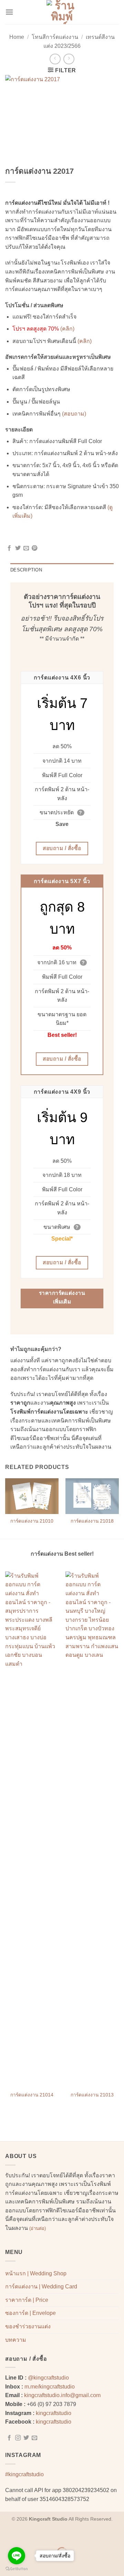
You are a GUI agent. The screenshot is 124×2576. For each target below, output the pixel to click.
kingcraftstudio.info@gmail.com (62, 2395)
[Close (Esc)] (67, 2535)
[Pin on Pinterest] (34, 548)
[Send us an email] (34, 2438)
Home (17, 37)
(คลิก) (67, 329)
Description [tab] (26, 570)
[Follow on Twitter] (26, 2438)
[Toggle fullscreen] (27, 2535)
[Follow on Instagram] (18, 2438)
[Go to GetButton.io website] (17, 2569)
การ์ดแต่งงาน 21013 (92, 2095)
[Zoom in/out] (7, 2535)
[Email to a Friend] (26, 548)
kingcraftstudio (54, 2413)
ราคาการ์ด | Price (27, 2300)
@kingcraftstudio (48, 2378)
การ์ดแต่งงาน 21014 (32, 2095)
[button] (9, 12)
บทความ (16, 2340)
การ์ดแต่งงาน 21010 (32, 1521)
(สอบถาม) (74, 414)
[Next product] (55, 59)
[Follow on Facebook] (9, 2438)
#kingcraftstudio (24, 2474)
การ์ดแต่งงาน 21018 (92, 1521)
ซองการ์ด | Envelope (30, 2313)
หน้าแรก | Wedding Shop (36, 2273)
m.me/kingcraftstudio (50, 2387)
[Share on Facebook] (9, 548)
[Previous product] (69, 59)
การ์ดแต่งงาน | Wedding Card (41, 2287)
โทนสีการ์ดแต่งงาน (55, 37)
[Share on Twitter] (18, 548)
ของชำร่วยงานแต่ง (28, 2326)
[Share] (47, 2535)
